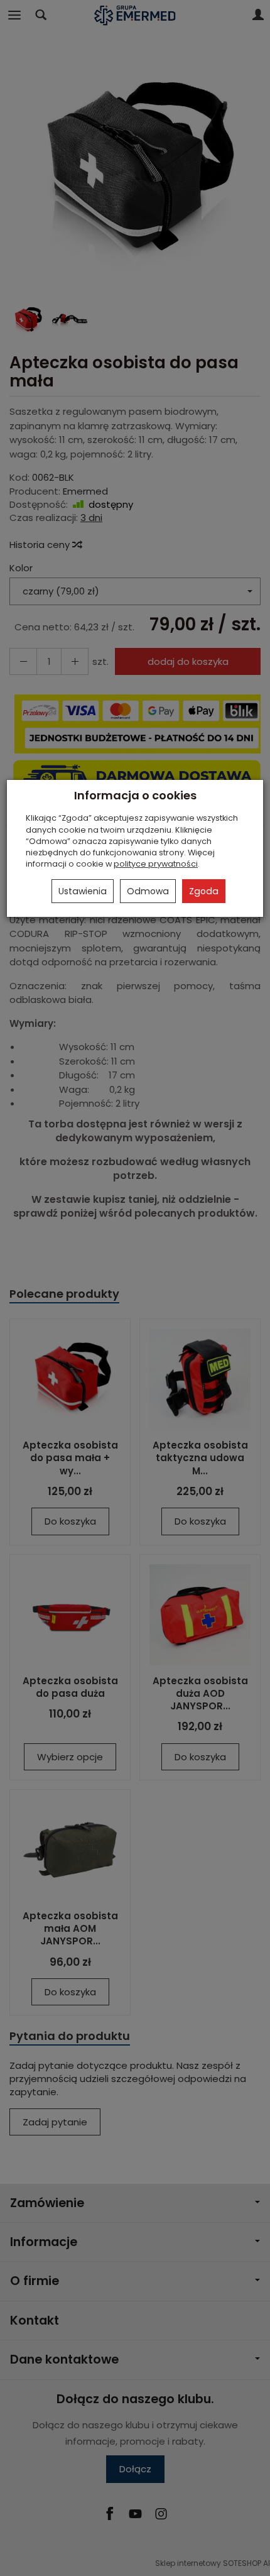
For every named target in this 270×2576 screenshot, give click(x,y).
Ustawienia (83, 891)
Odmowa (148, 891)
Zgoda (204, 891)
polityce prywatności (156, 864)
